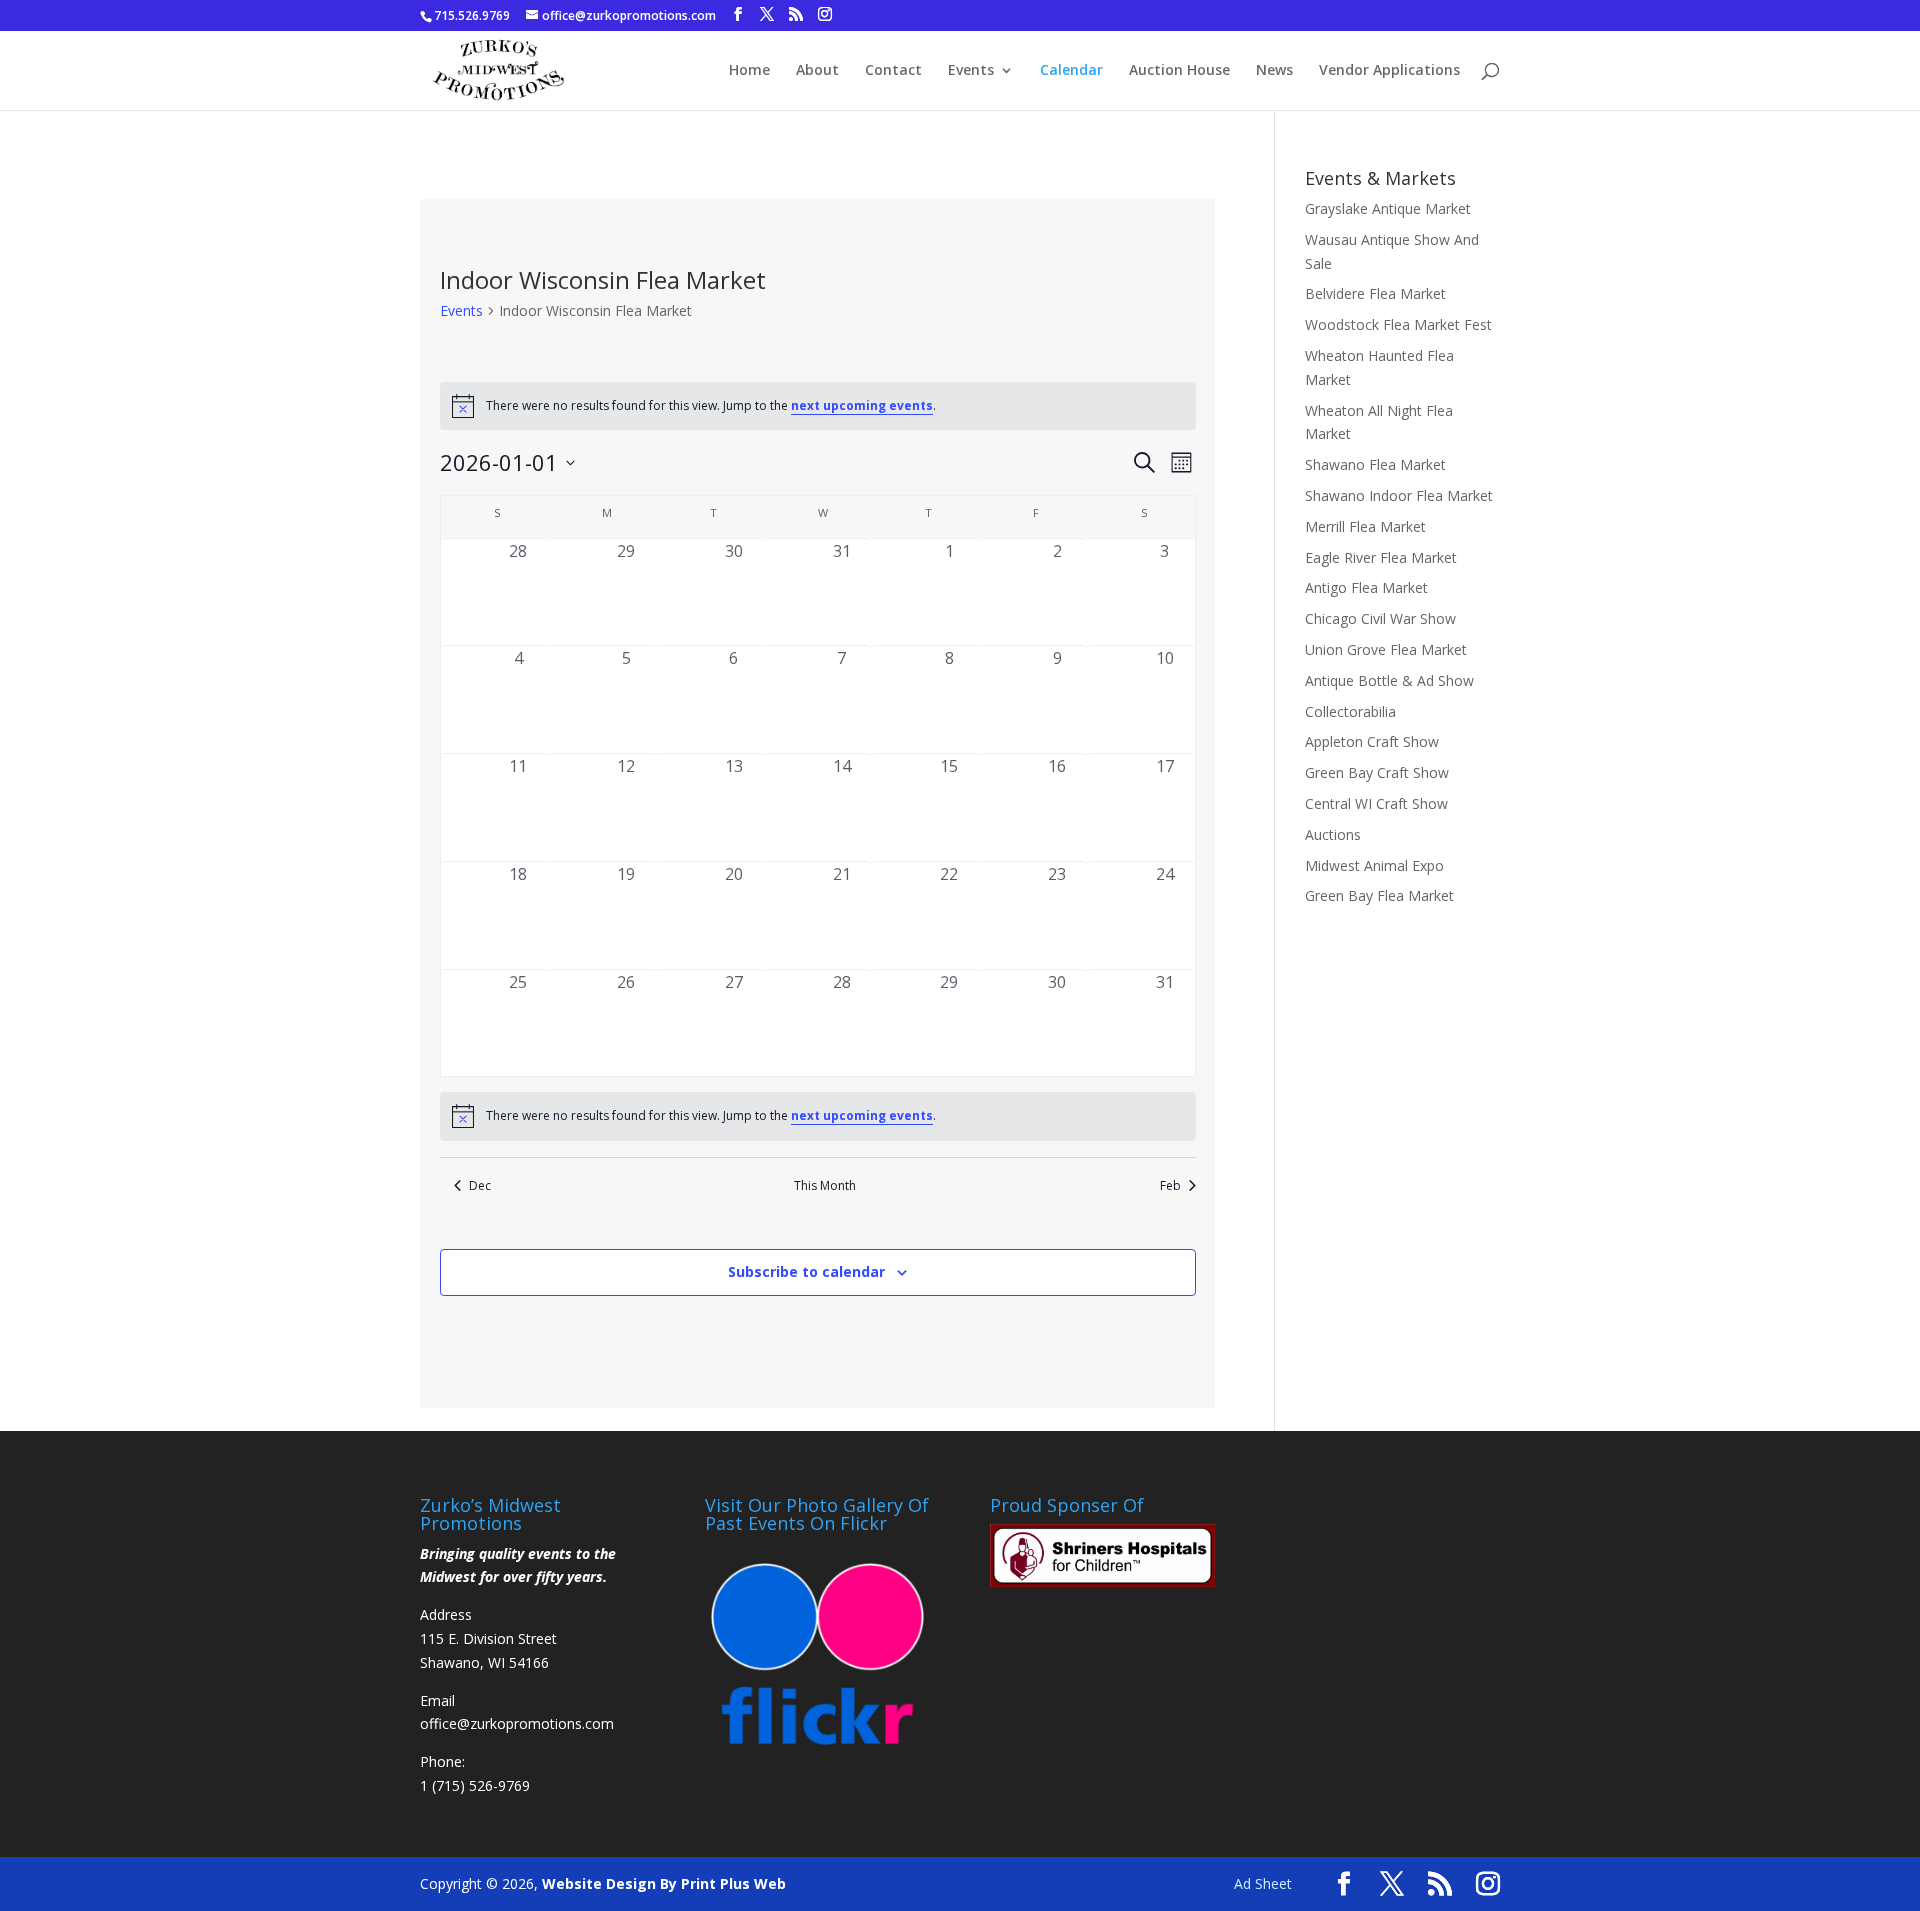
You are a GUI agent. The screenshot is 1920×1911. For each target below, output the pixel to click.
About (817, 71)
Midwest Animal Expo (1374, 865)
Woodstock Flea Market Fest (1398, 324)
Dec (480, 1186)
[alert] (818, 406)
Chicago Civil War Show (1380, 618)
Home (749, 71)
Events (971, 71)
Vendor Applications (1389, 71)
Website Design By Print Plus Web (664, 1883)
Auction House (1179, 71)
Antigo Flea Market (1366, 587)
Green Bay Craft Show (1377, 772)
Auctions (1333, 834)
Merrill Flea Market (1365, 526)
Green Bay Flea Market (1379, 895)
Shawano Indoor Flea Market (1399, 495)
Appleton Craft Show (1372, 741)
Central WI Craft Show (1376, 803)
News (1274, 71)
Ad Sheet (1263, 1883)
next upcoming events (862, 405)
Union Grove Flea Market (1386, 649)
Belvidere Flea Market (1375, 293)
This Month (825, 1186)
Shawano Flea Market (1375, 464)
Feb (1170, 1186)
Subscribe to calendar (806, 1271)
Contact (893, 71)
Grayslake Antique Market (1388, 208)
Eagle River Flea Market (1381, 557)
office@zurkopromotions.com (517, 1723)
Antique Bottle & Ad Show (1389, 680)
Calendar (1071, 71)
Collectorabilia (1350, 711)
